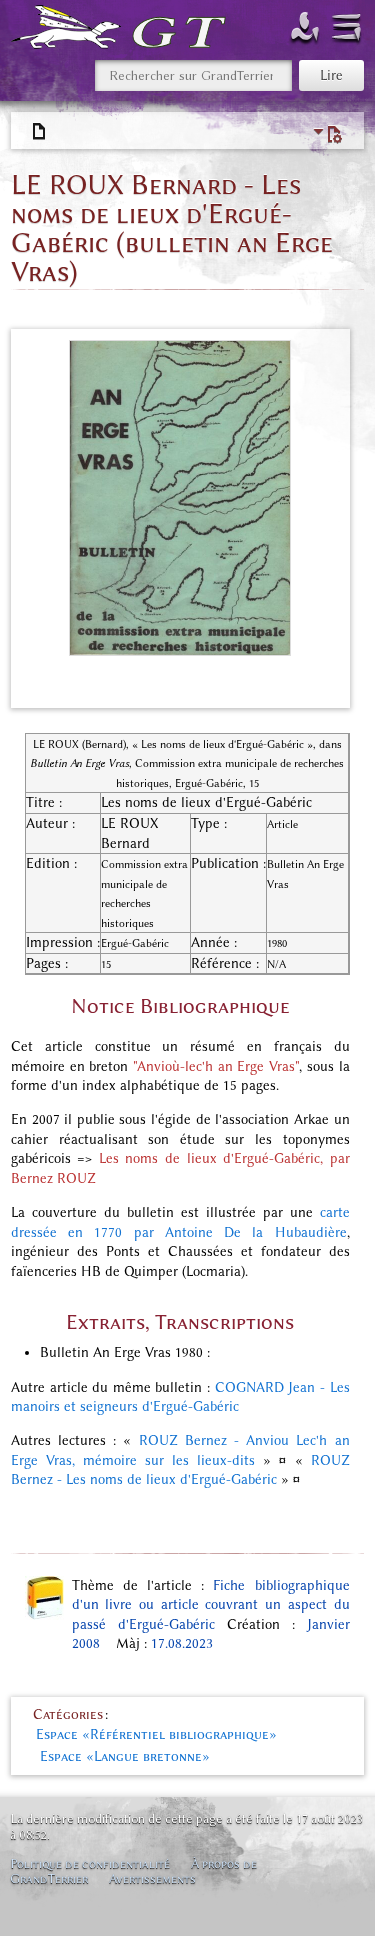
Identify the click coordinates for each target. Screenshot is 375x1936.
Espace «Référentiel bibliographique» (156, 1734)
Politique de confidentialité (90, 1863)
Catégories (68, 1714)
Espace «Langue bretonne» (125, 1756)
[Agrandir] (329, 680)
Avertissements (152, 1878)
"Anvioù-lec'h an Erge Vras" (216, 1066)
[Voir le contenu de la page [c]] (40, 132)
